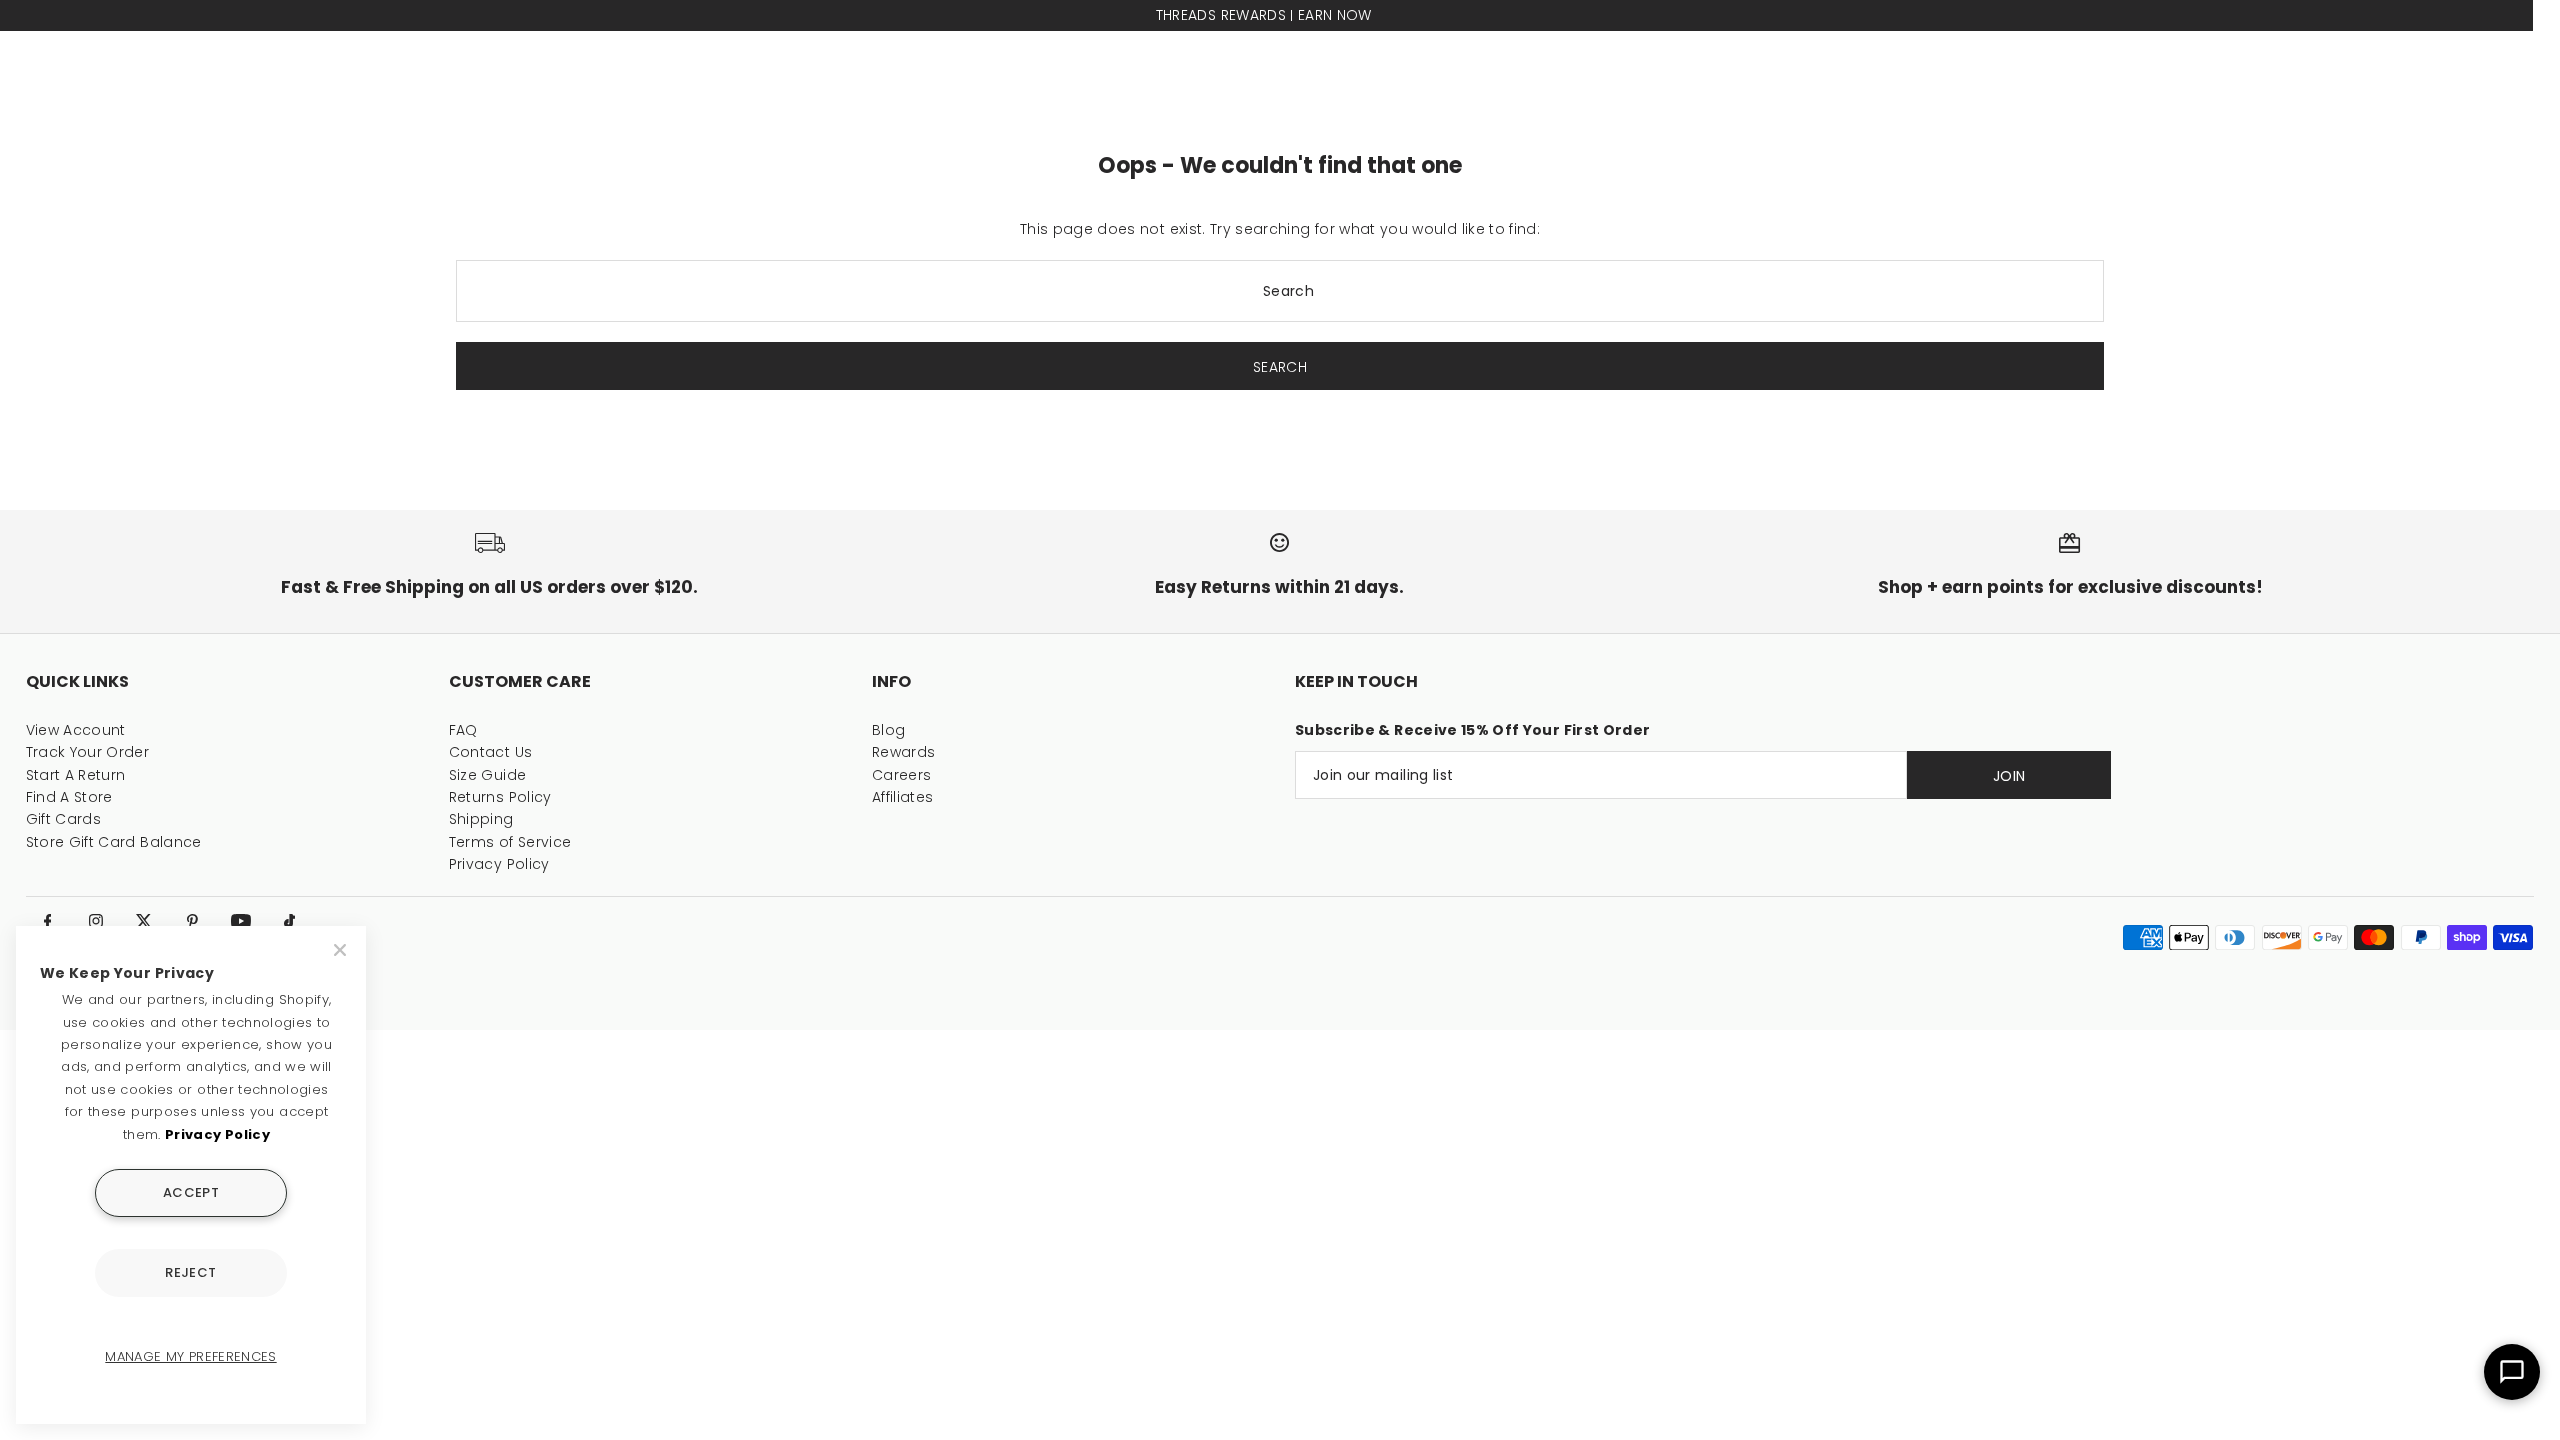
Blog (888, 730)
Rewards (903, 752)
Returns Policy (500, 797)
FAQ (463, 730)
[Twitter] (144, 922)
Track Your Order (88, 752)
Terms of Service (510, 842)
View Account (76, 730)
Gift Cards (64, 819)
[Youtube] (241, 922)
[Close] (342, 950)
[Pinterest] (193, 922)
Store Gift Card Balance (114, 842)
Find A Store (69, 797)
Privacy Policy (499, 864)
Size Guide (488, 775)
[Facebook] (48, 922)
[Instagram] (96, 922)
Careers (901, 775)
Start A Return (76, 775)
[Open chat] (2512, 1372)
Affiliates (903, 797)
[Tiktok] (289, 922)
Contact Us (491, 752)
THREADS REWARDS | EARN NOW (1253, 15)
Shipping (481, 819)
